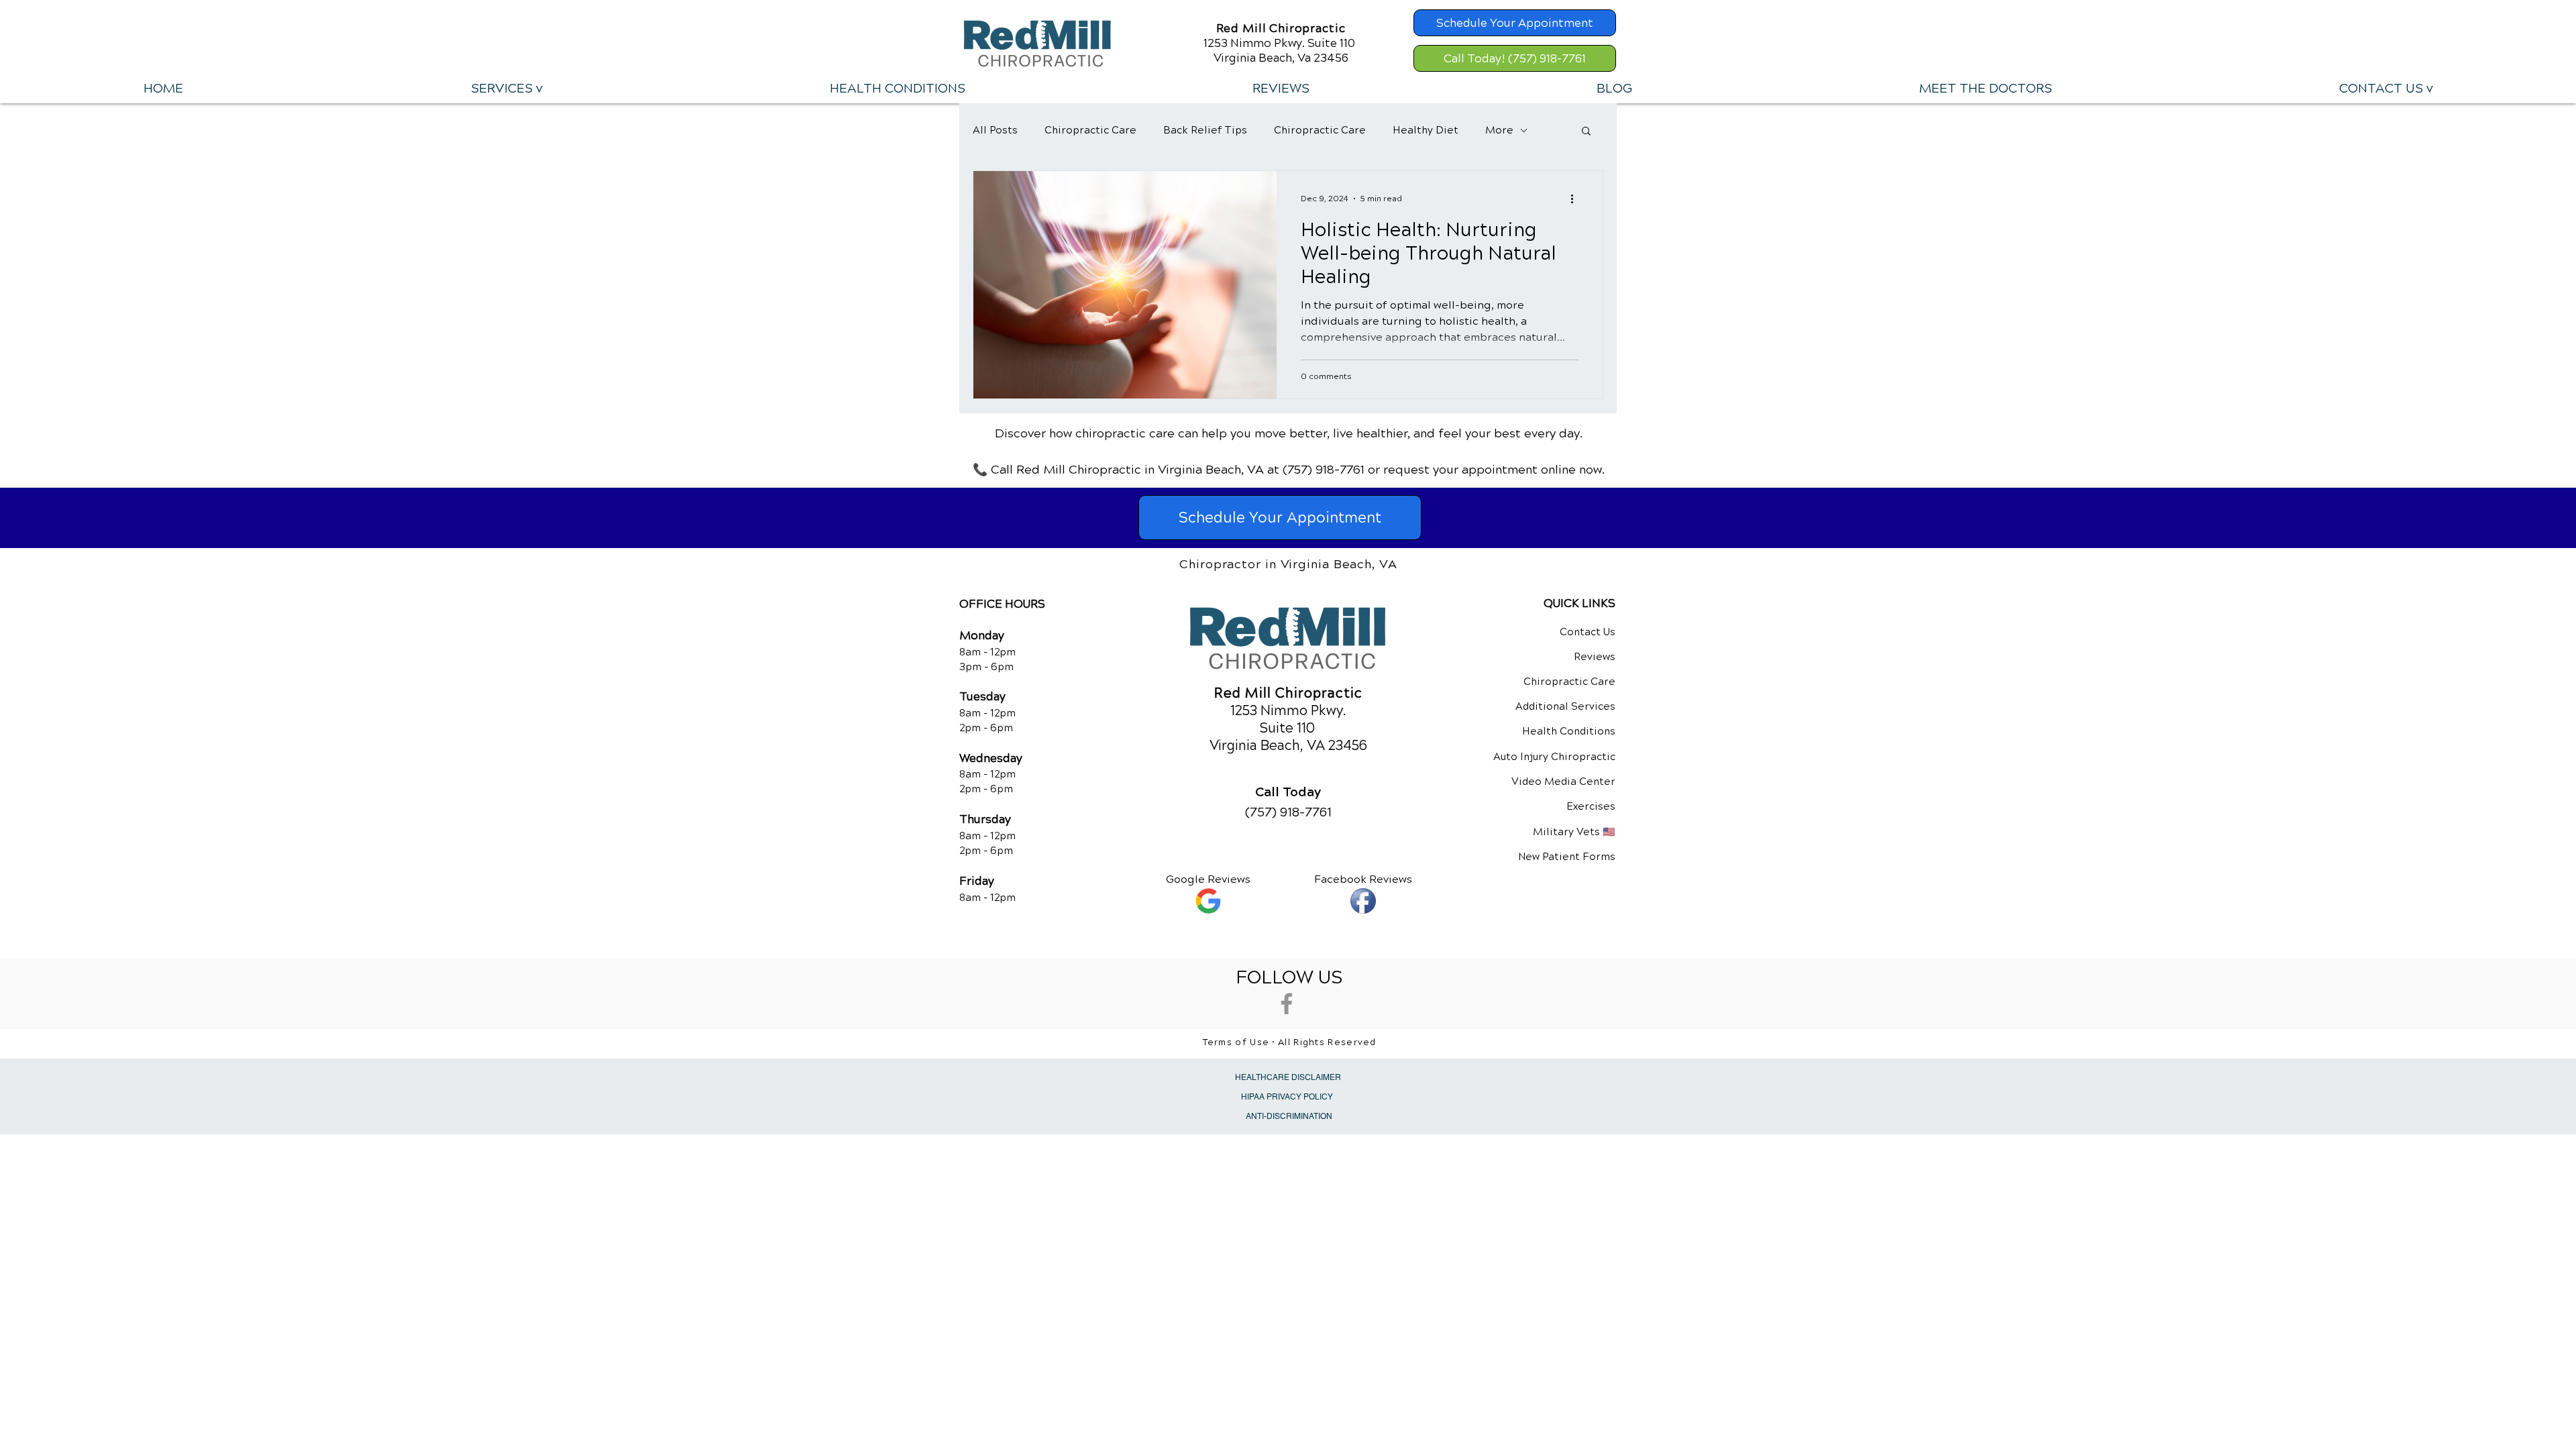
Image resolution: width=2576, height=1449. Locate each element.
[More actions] (1576, 199)
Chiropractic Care (1090, 130)
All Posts (995, 130)
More (1499, 130)
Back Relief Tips (1205, 130)
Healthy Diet (1426, 130)
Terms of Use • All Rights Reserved (1290, 1042)
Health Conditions (1569, 731)
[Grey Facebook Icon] (1287, 1004)
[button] (506, 89)
